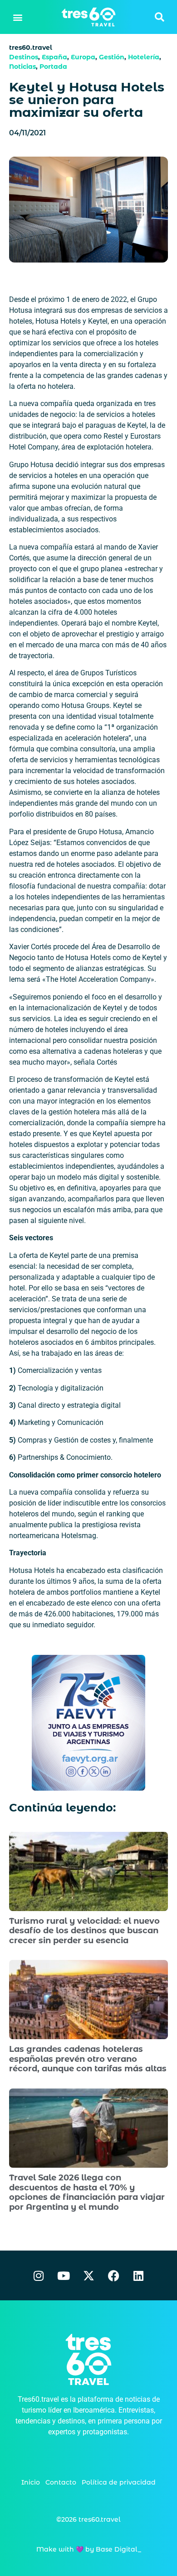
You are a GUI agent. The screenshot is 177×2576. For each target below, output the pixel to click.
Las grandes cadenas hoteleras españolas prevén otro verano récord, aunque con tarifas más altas (88, 2059)
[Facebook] (113, 2275)
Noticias (22, 67)
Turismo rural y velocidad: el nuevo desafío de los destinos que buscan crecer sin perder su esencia (84, 1931)
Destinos (24, 57)
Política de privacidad (119, 2482)
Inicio (31, 2482)
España (54, 57)
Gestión (112, 57)
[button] (18, 17)
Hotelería (144, 57)
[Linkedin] (138, 2275)
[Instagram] (39, 2275)
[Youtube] (64, 2275)
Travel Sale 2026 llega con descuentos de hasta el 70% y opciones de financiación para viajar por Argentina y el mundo (87, 2192)
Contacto (61, 2482)
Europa (83, 57)
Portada (53, 67)
